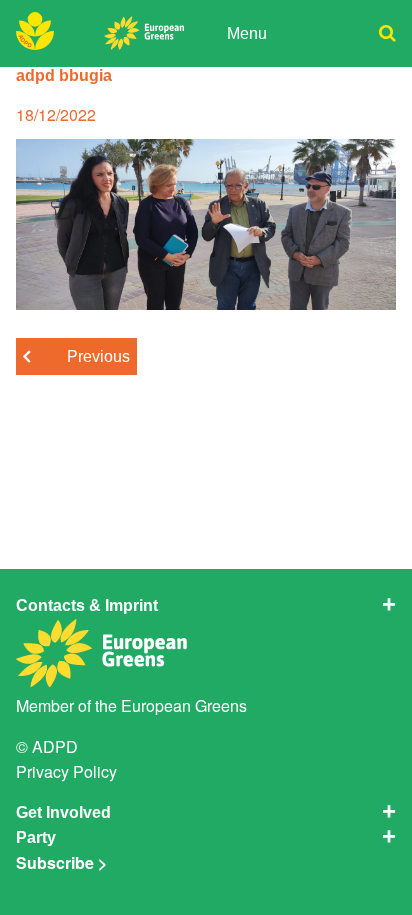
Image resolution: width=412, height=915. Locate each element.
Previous (98, 356)
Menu (247, 33)
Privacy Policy (66, 771)
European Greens (184, 705)
